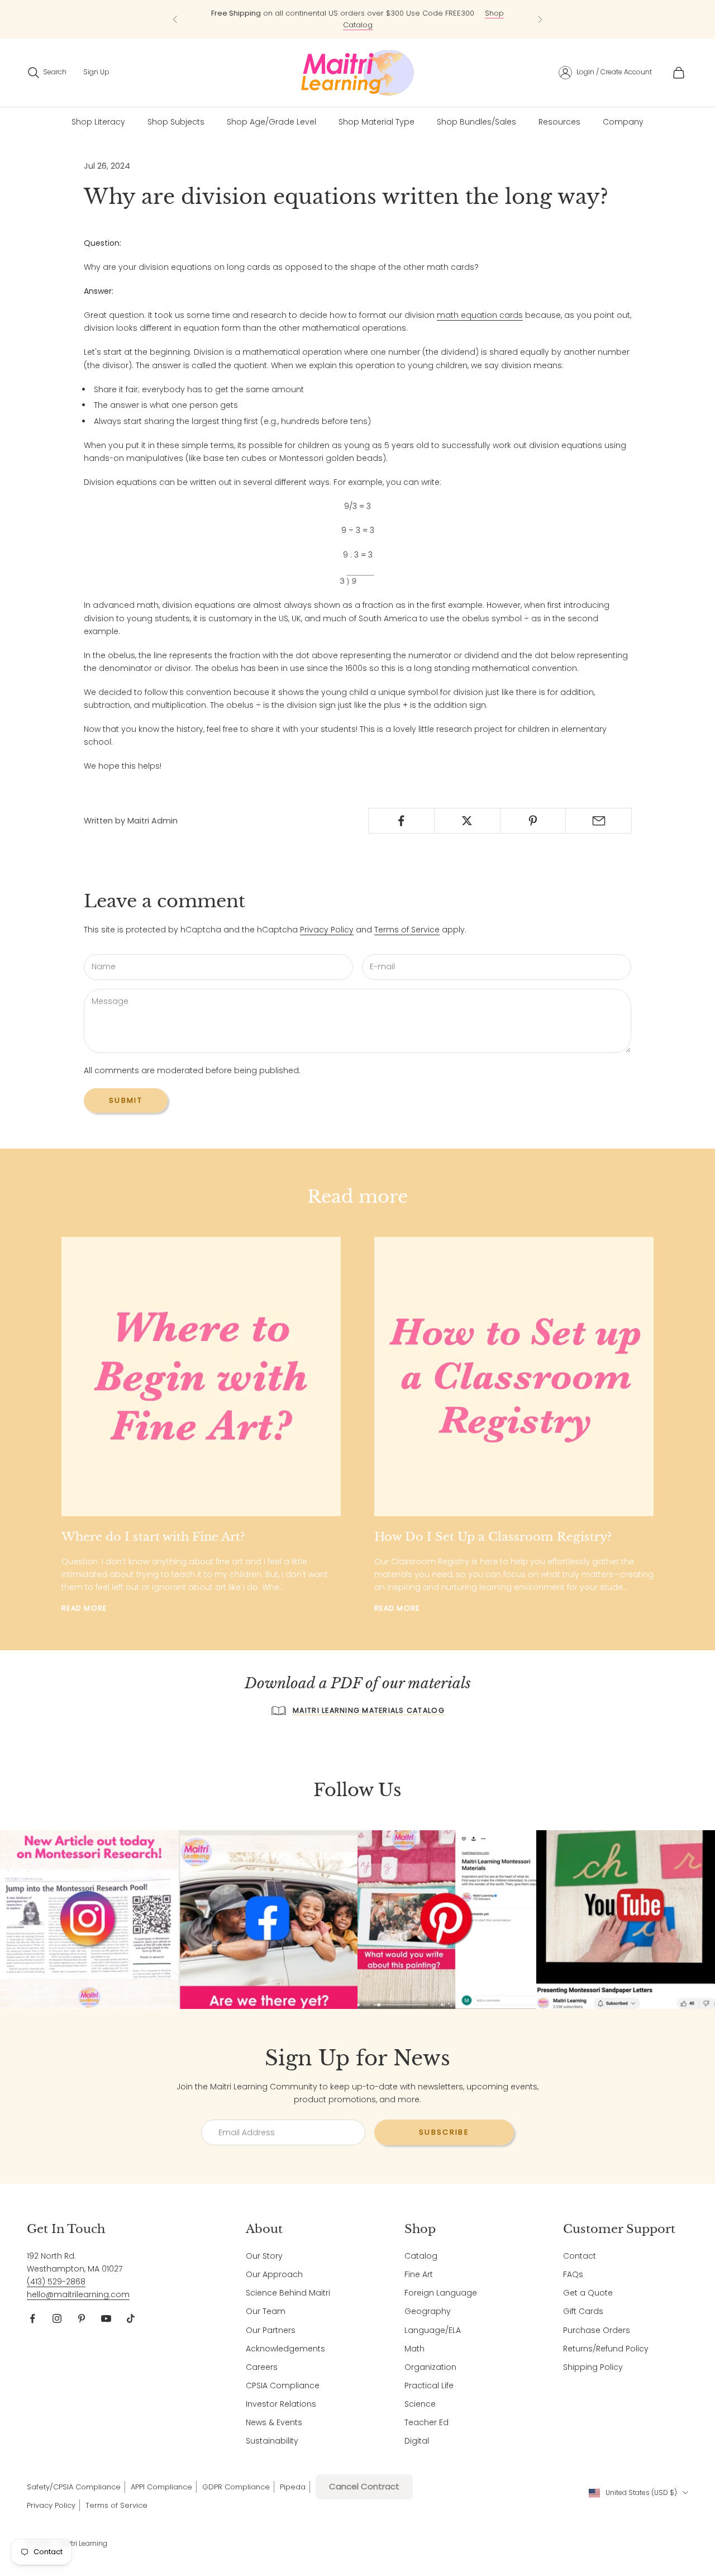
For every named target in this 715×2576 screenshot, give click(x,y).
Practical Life (429, 2385)
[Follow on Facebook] (32, 2318)
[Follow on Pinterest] (82, 2318)
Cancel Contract (364, 2486)
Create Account (626, 72)
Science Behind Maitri (288, 2293)
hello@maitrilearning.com (78, 2294)
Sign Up (96, 72)
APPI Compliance (161, 2487)
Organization (430, 2367)
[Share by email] (599, 821)
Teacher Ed (426, 2422)
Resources (559, 122)
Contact (580, 2256)
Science (420, 2404)
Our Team (266, 2311)
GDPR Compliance (236, 2487)
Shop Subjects (176, 122)
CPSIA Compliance (283, 2385)
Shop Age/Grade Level (271, 122)
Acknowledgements (285, 2349)
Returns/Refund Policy (606, 2349)
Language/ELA (433, 2330)
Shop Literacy (98, 122)
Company (623, 122)
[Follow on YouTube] (106, 2318)
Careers (262, 2367)
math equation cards (480, 315)
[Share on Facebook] (401, 821)
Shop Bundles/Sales (476, 122)
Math (414, 2349)
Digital (417, 2441)
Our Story (264, 2256)
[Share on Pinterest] (533, 821)
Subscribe (444, 2132)
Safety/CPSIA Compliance (74, 2487)
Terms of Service (407, 930)
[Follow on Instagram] (57, 2318)
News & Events (274, 2422)
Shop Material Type (376, 122)
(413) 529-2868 (56, 2282)
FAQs (573, 2274)
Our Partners (271, 2330)
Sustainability (272, 2441)
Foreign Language (441, 2293)
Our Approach (274, 2274)
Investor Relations (281, 2404)
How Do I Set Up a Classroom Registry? (493, 1537)
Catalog (421, 2256)
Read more (84, 1608)
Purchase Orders (597, 2330)
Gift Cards (583, 2311)
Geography (428, 2311)
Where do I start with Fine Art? (153, 1537)
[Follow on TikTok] (131, 2318)
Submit (126, 1100)
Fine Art (419, 2274)
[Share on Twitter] (467, 821)
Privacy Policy (327, 930)
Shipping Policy (593, 2367)
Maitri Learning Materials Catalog (369, 1710)
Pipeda (293, 2487)
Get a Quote (588, 2293)
